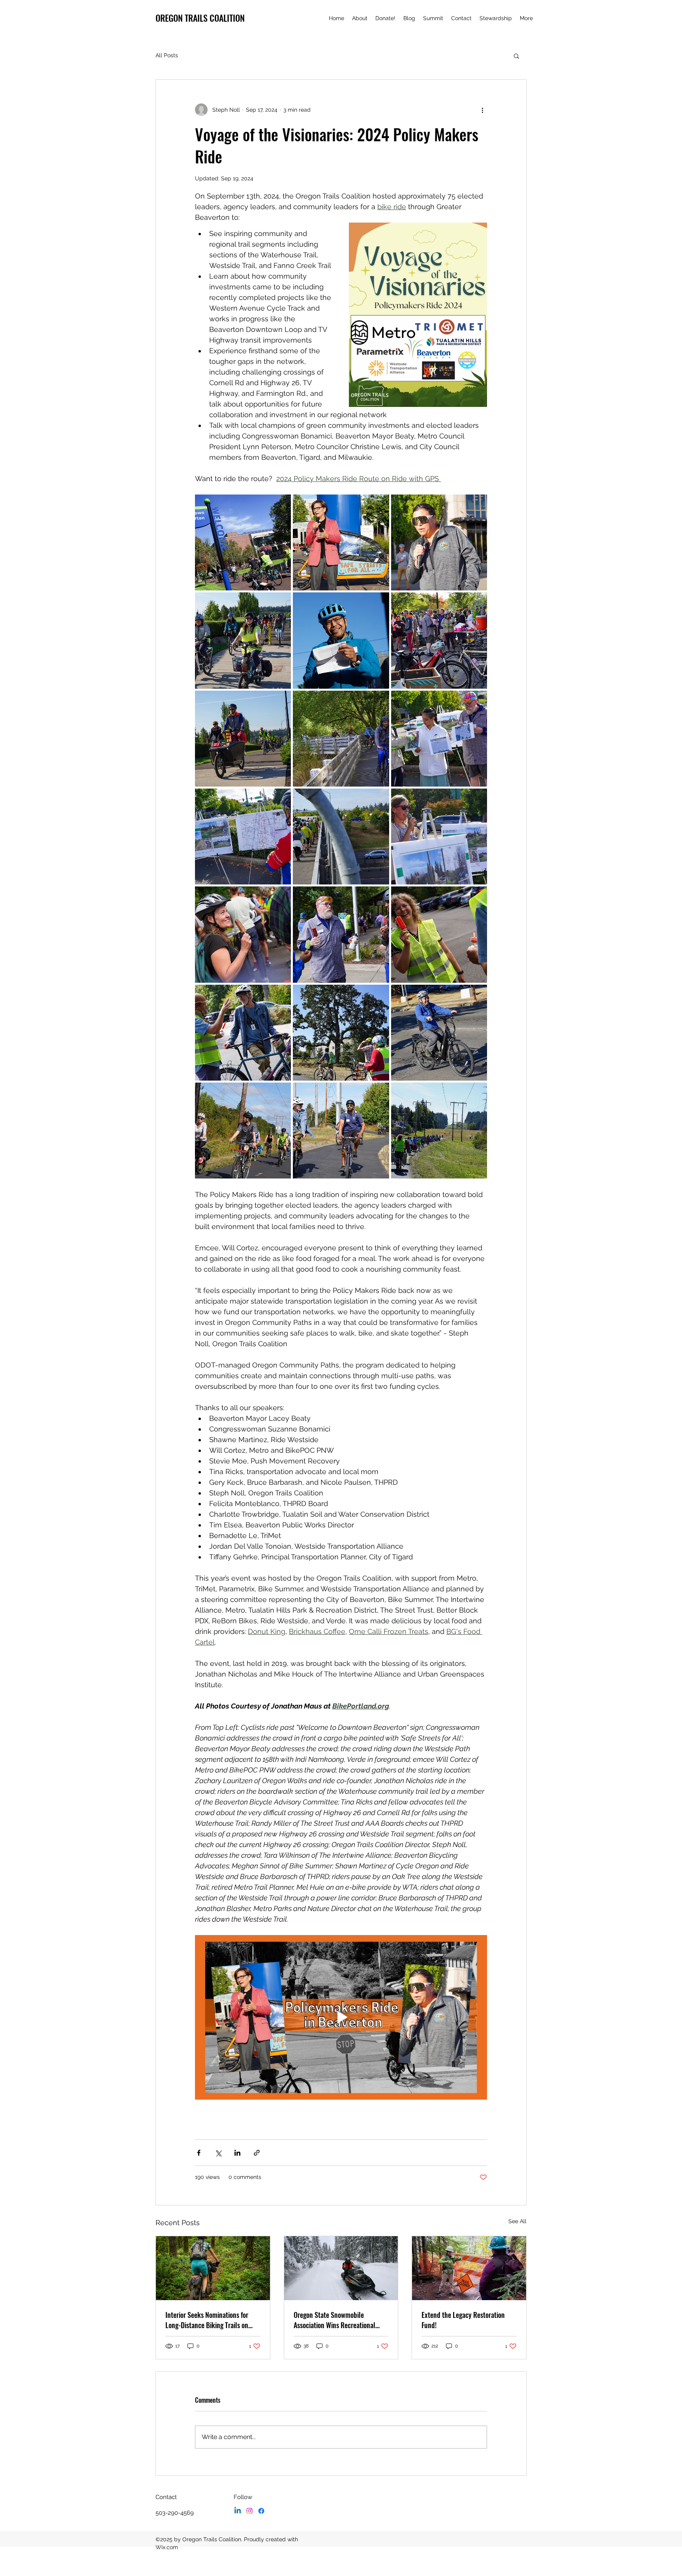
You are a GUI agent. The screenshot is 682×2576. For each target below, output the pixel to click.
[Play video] (341, 2017)
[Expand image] (243, 542)
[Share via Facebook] (199, 2153)
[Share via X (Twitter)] (218, 2153)
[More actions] (482, 110)
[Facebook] (261, 2511)
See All (517, 2221)
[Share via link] (257, 2153)
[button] (516, 56)
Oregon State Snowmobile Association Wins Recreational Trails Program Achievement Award (341, 2320)
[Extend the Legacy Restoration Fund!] (469, 2268)
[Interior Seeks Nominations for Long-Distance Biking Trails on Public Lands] (213, 2268)
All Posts (167, 55)
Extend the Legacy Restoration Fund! (463, 2320)
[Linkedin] (238, 2511)
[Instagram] (249, 2511)
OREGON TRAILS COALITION (200, 18)
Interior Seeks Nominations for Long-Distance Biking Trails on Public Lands (207, 2320)
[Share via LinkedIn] (237, 2153)
